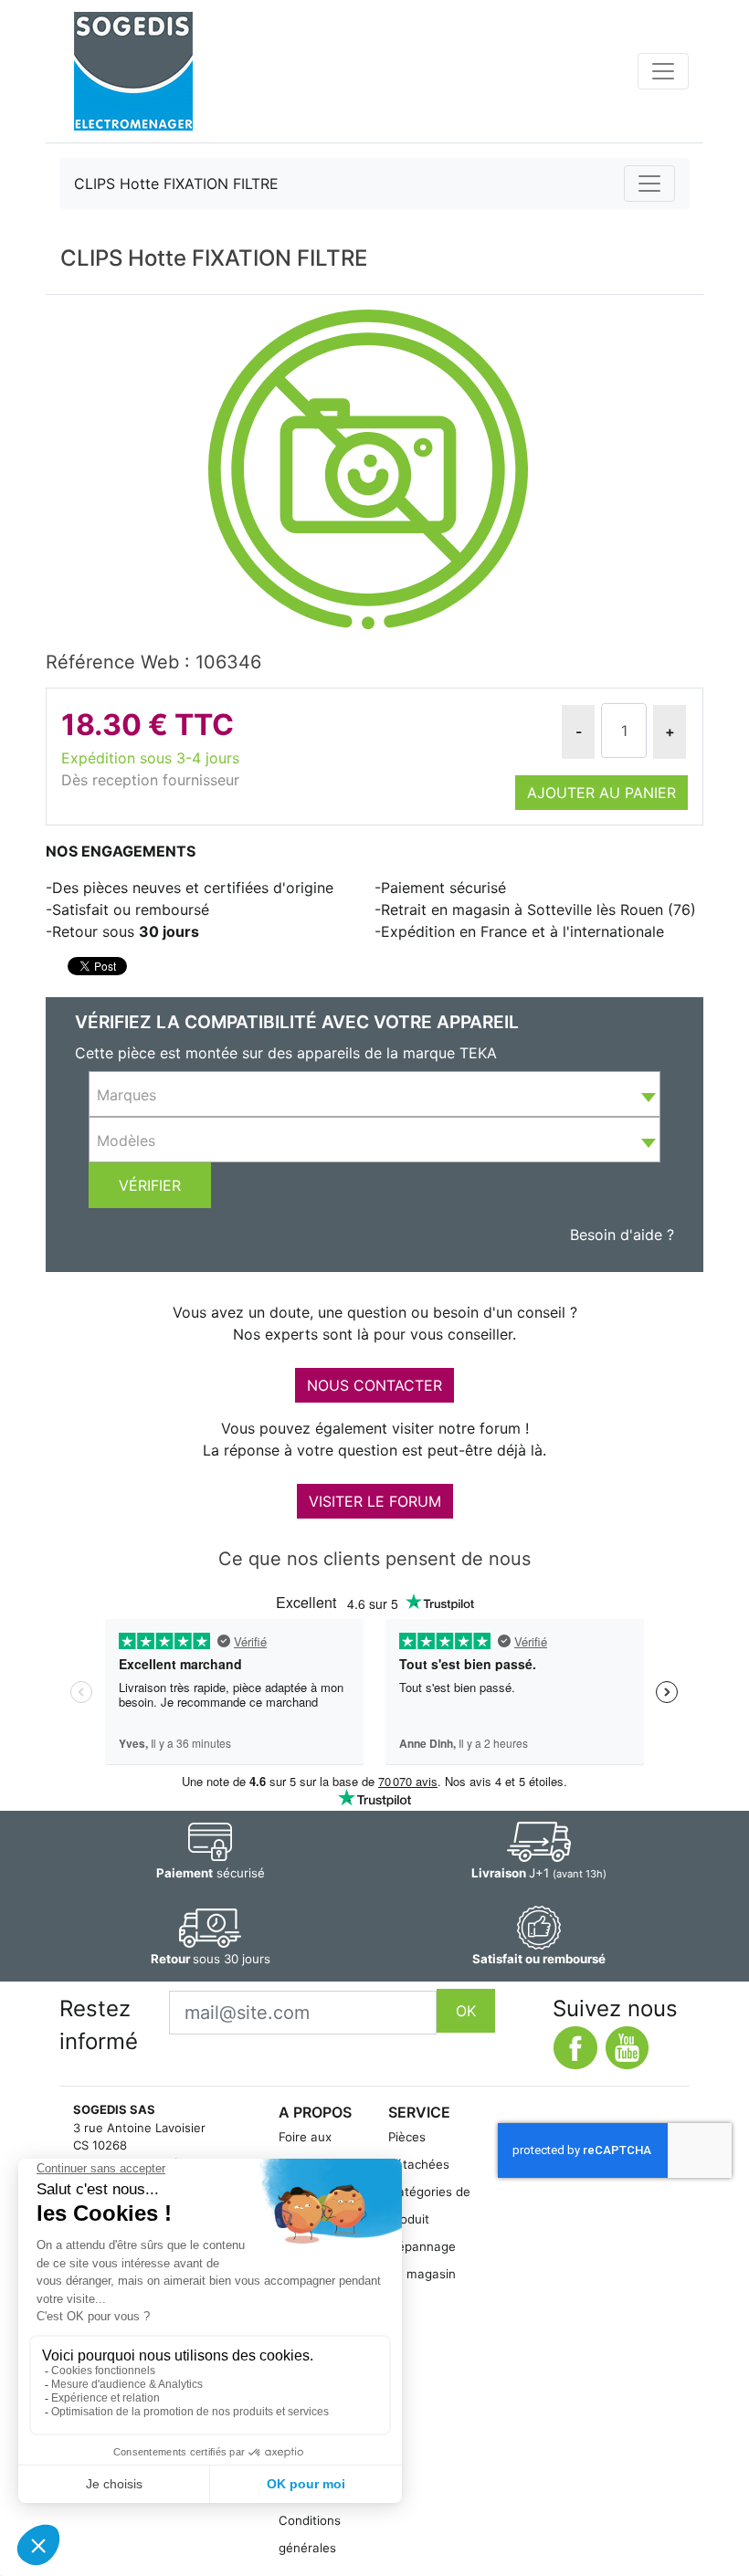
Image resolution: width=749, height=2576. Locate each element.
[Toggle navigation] (663, 71)
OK (466, 2011)
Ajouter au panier (601, 793)
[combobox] (374, 1094)
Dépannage (422, 2246)
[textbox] (374, 1095)
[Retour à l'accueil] (133, 71)
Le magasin (422, 2274)
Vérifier (150, 1185)
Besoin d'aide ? (622, 1235)
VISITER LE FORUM (375, 1501)
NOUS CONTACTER (374, 1385)
